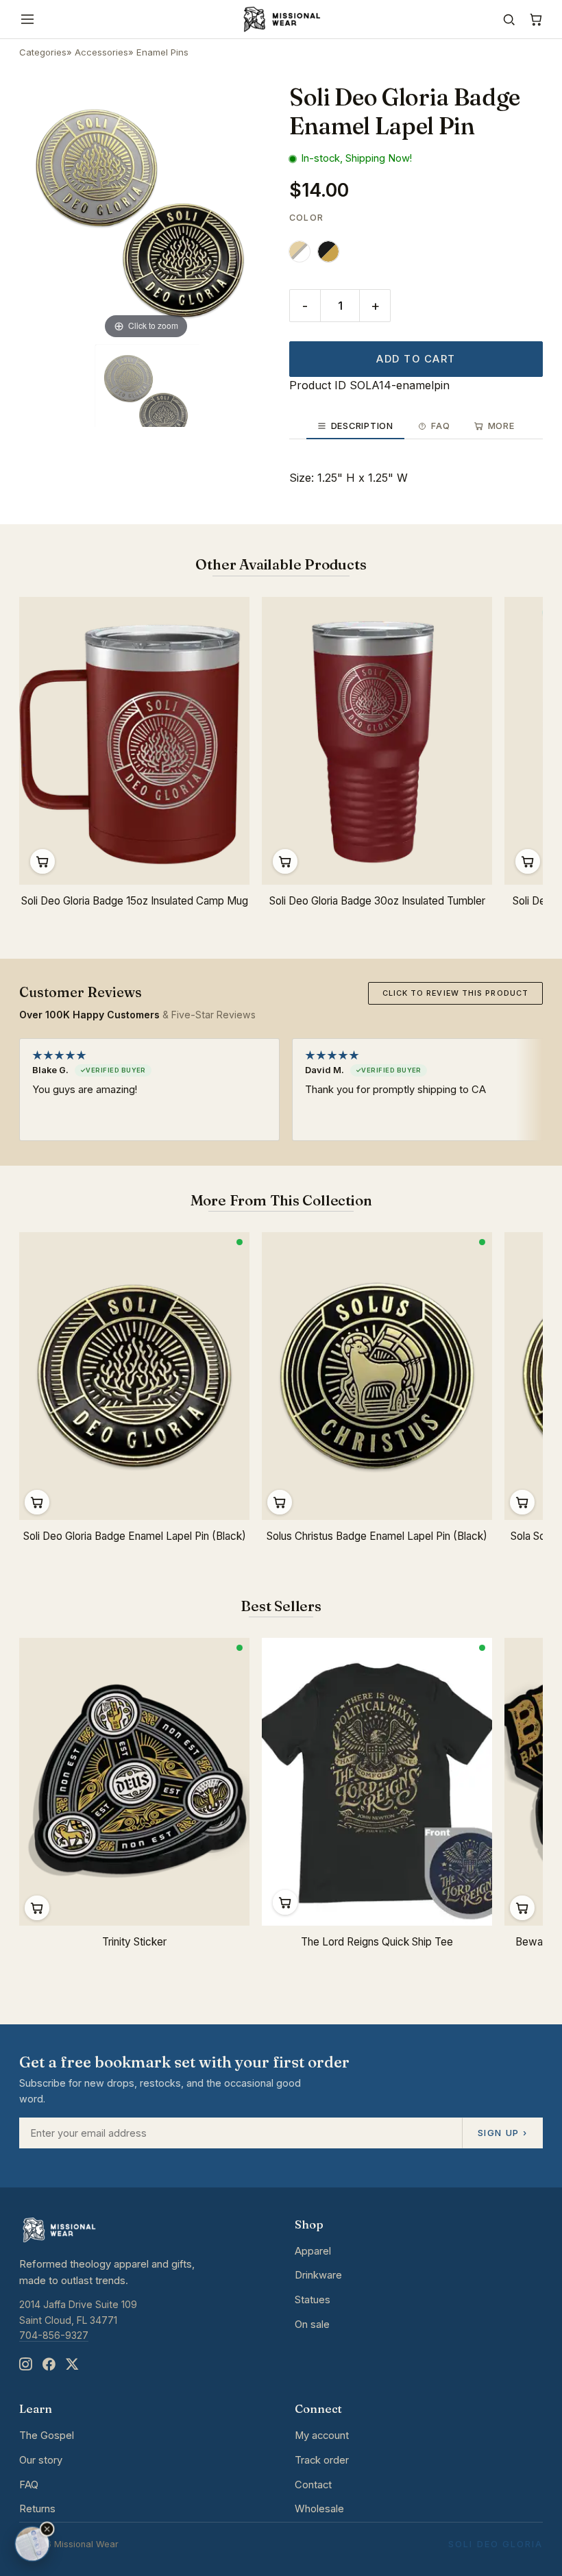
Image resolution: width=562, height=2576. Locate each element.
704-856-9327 (54, 2335)
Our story (41, 2460)
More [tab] (501, 426)
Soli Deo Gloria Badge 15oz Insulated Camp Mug (135, 901)
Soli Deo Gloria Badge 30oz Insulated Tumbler (377, 901)
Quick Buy (42, 861)
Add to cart (416, 359)
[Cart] (536, 20)
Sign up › (502, 2133)
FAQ (29, 2485)
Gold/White (300, 252)
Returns (37, 2509)
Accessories (101, 52)
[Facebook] (49, 2365)
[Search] (509, 20)
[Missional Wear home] (281, 19)
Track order (322, 2460)
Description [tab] (362, 426)
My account (322, 2436)
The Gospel (47, 2436)
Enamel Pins (162, 52)
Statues (313, 2300)
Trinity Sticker (134, 1942)
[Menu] (27, 19)
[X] (72, 2365)
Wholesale (319, 2509)
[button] (47, 2529)
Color (306, 218)
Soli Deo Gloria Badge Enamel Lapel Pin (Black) (135, 1536)
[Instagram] (25, 2365)
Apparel (313, 2251)
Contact (313, 2485)
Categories (43, 52)
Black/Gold (328, 252)
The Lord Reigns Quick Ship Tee (377, 1942)
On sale (312, 2324)
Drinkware (318, 2275)
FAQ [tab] (440, 426)
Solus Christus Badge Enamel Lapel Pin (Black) (377, 1536)
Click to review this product (455, 993)
